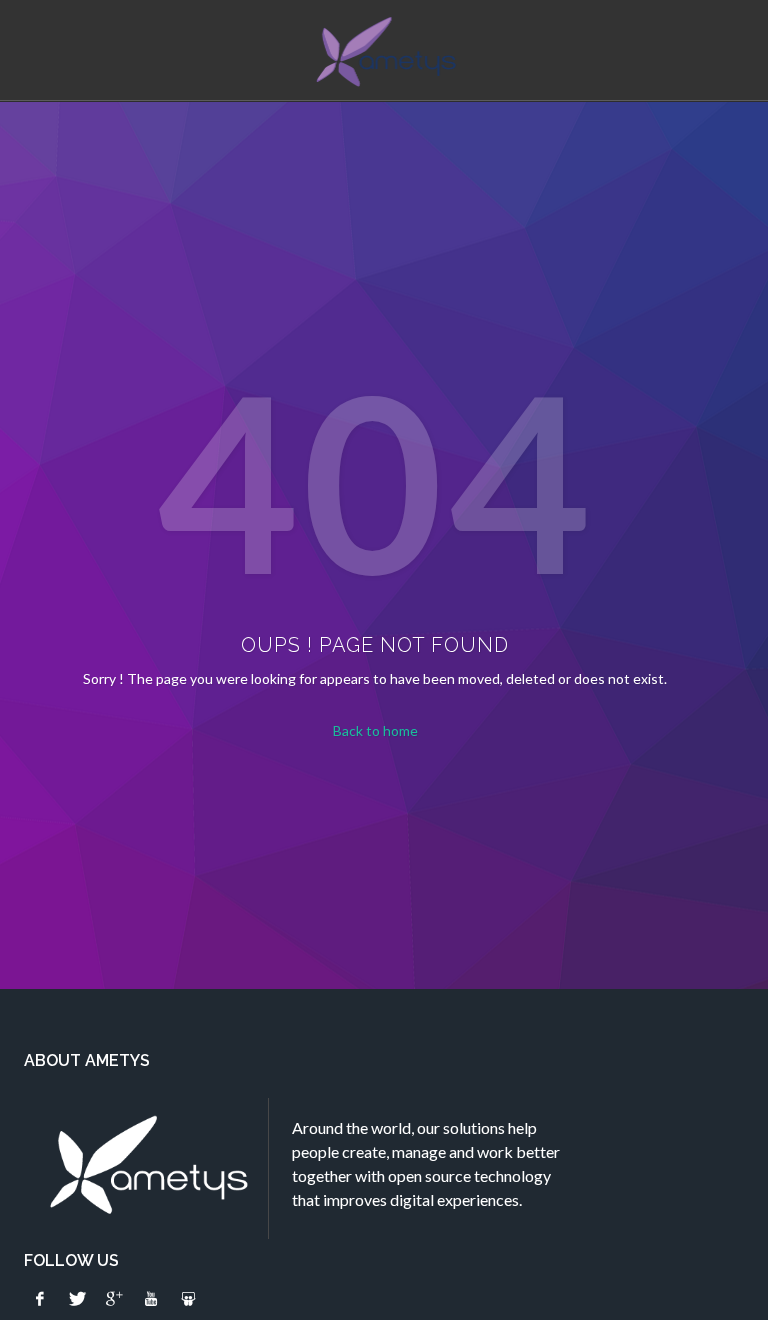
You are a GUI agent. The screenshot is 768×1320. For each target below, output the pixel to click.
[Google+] (114, 1299)
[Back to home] (384, 52)
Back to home (375, 730)
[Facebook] (40, 1299)
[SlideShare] (188, 1299)
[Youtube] (151, 1299)
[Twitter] (77, 1299)
